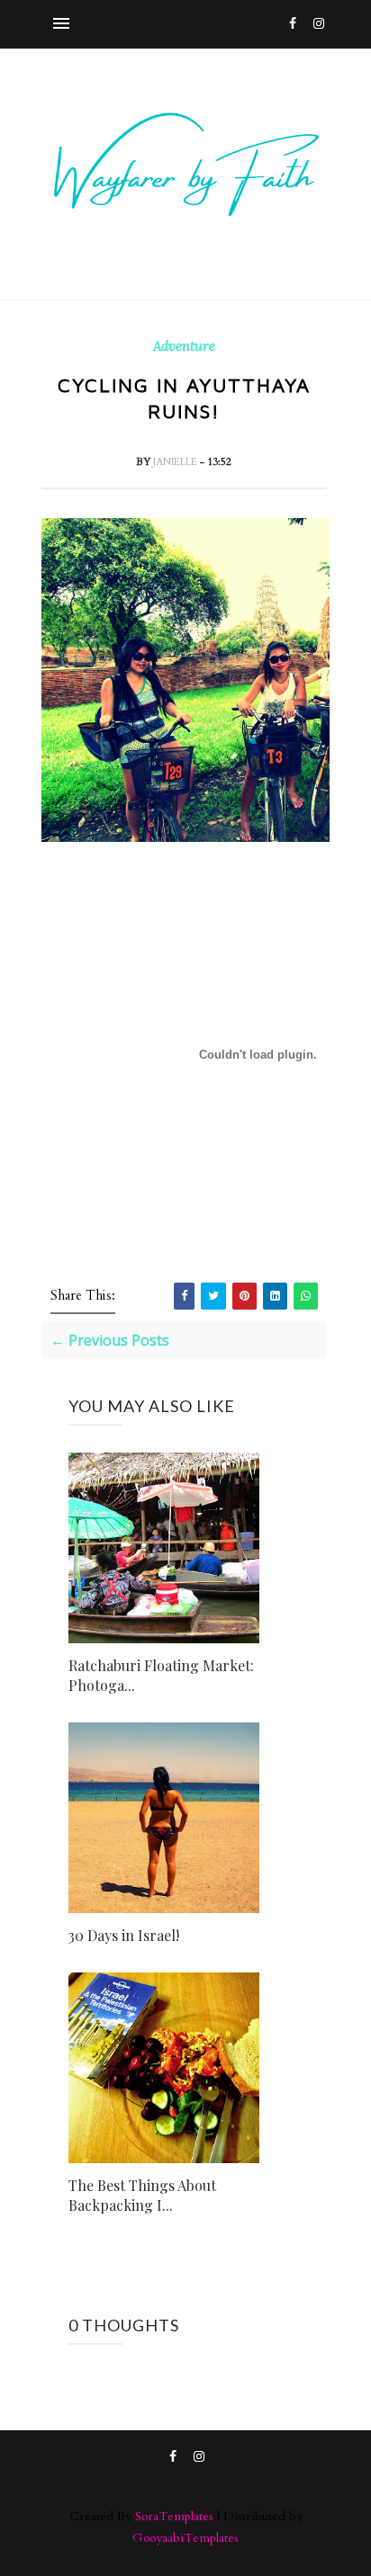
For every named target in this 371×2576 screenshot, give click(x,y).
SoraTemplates (174, 2516)
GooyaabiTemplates (185, 2538)
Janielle (176, 462)
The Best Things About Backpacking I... (142, 2195)
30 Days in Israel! (124, 1935)
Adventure (184, 346)
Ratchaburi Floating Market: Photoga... (161, 1675)
